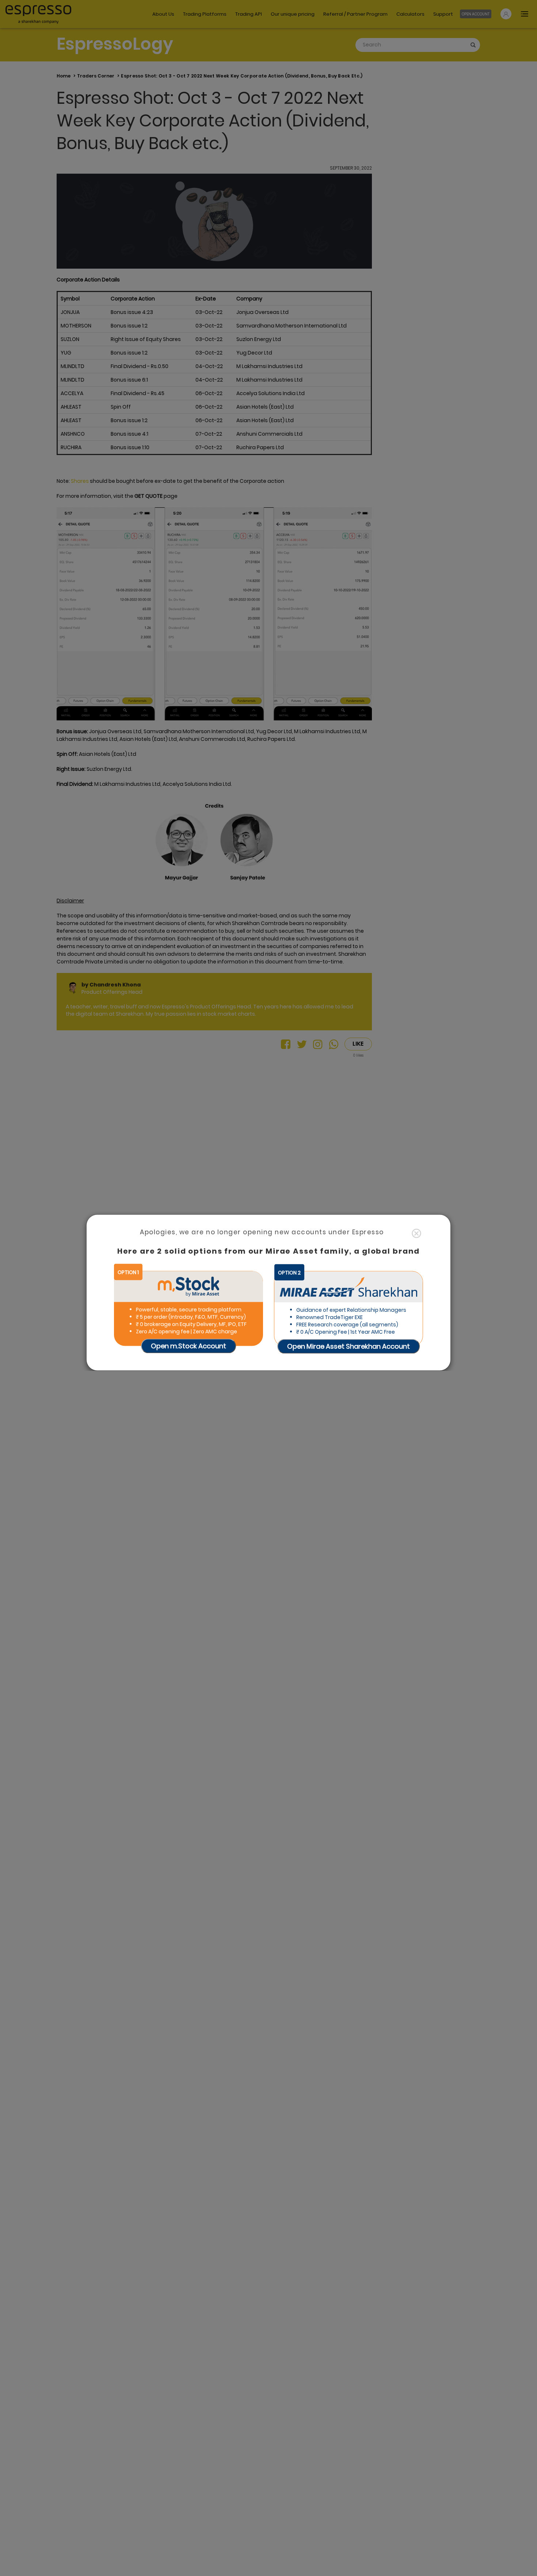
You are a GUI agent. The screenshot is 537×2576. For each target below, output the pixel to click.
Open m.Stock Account (188, 1346)
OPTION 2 (289, 1272)
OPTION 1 (128, 1272)
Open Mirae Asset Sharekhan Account (349, 1346)
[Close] (416, 1234)
